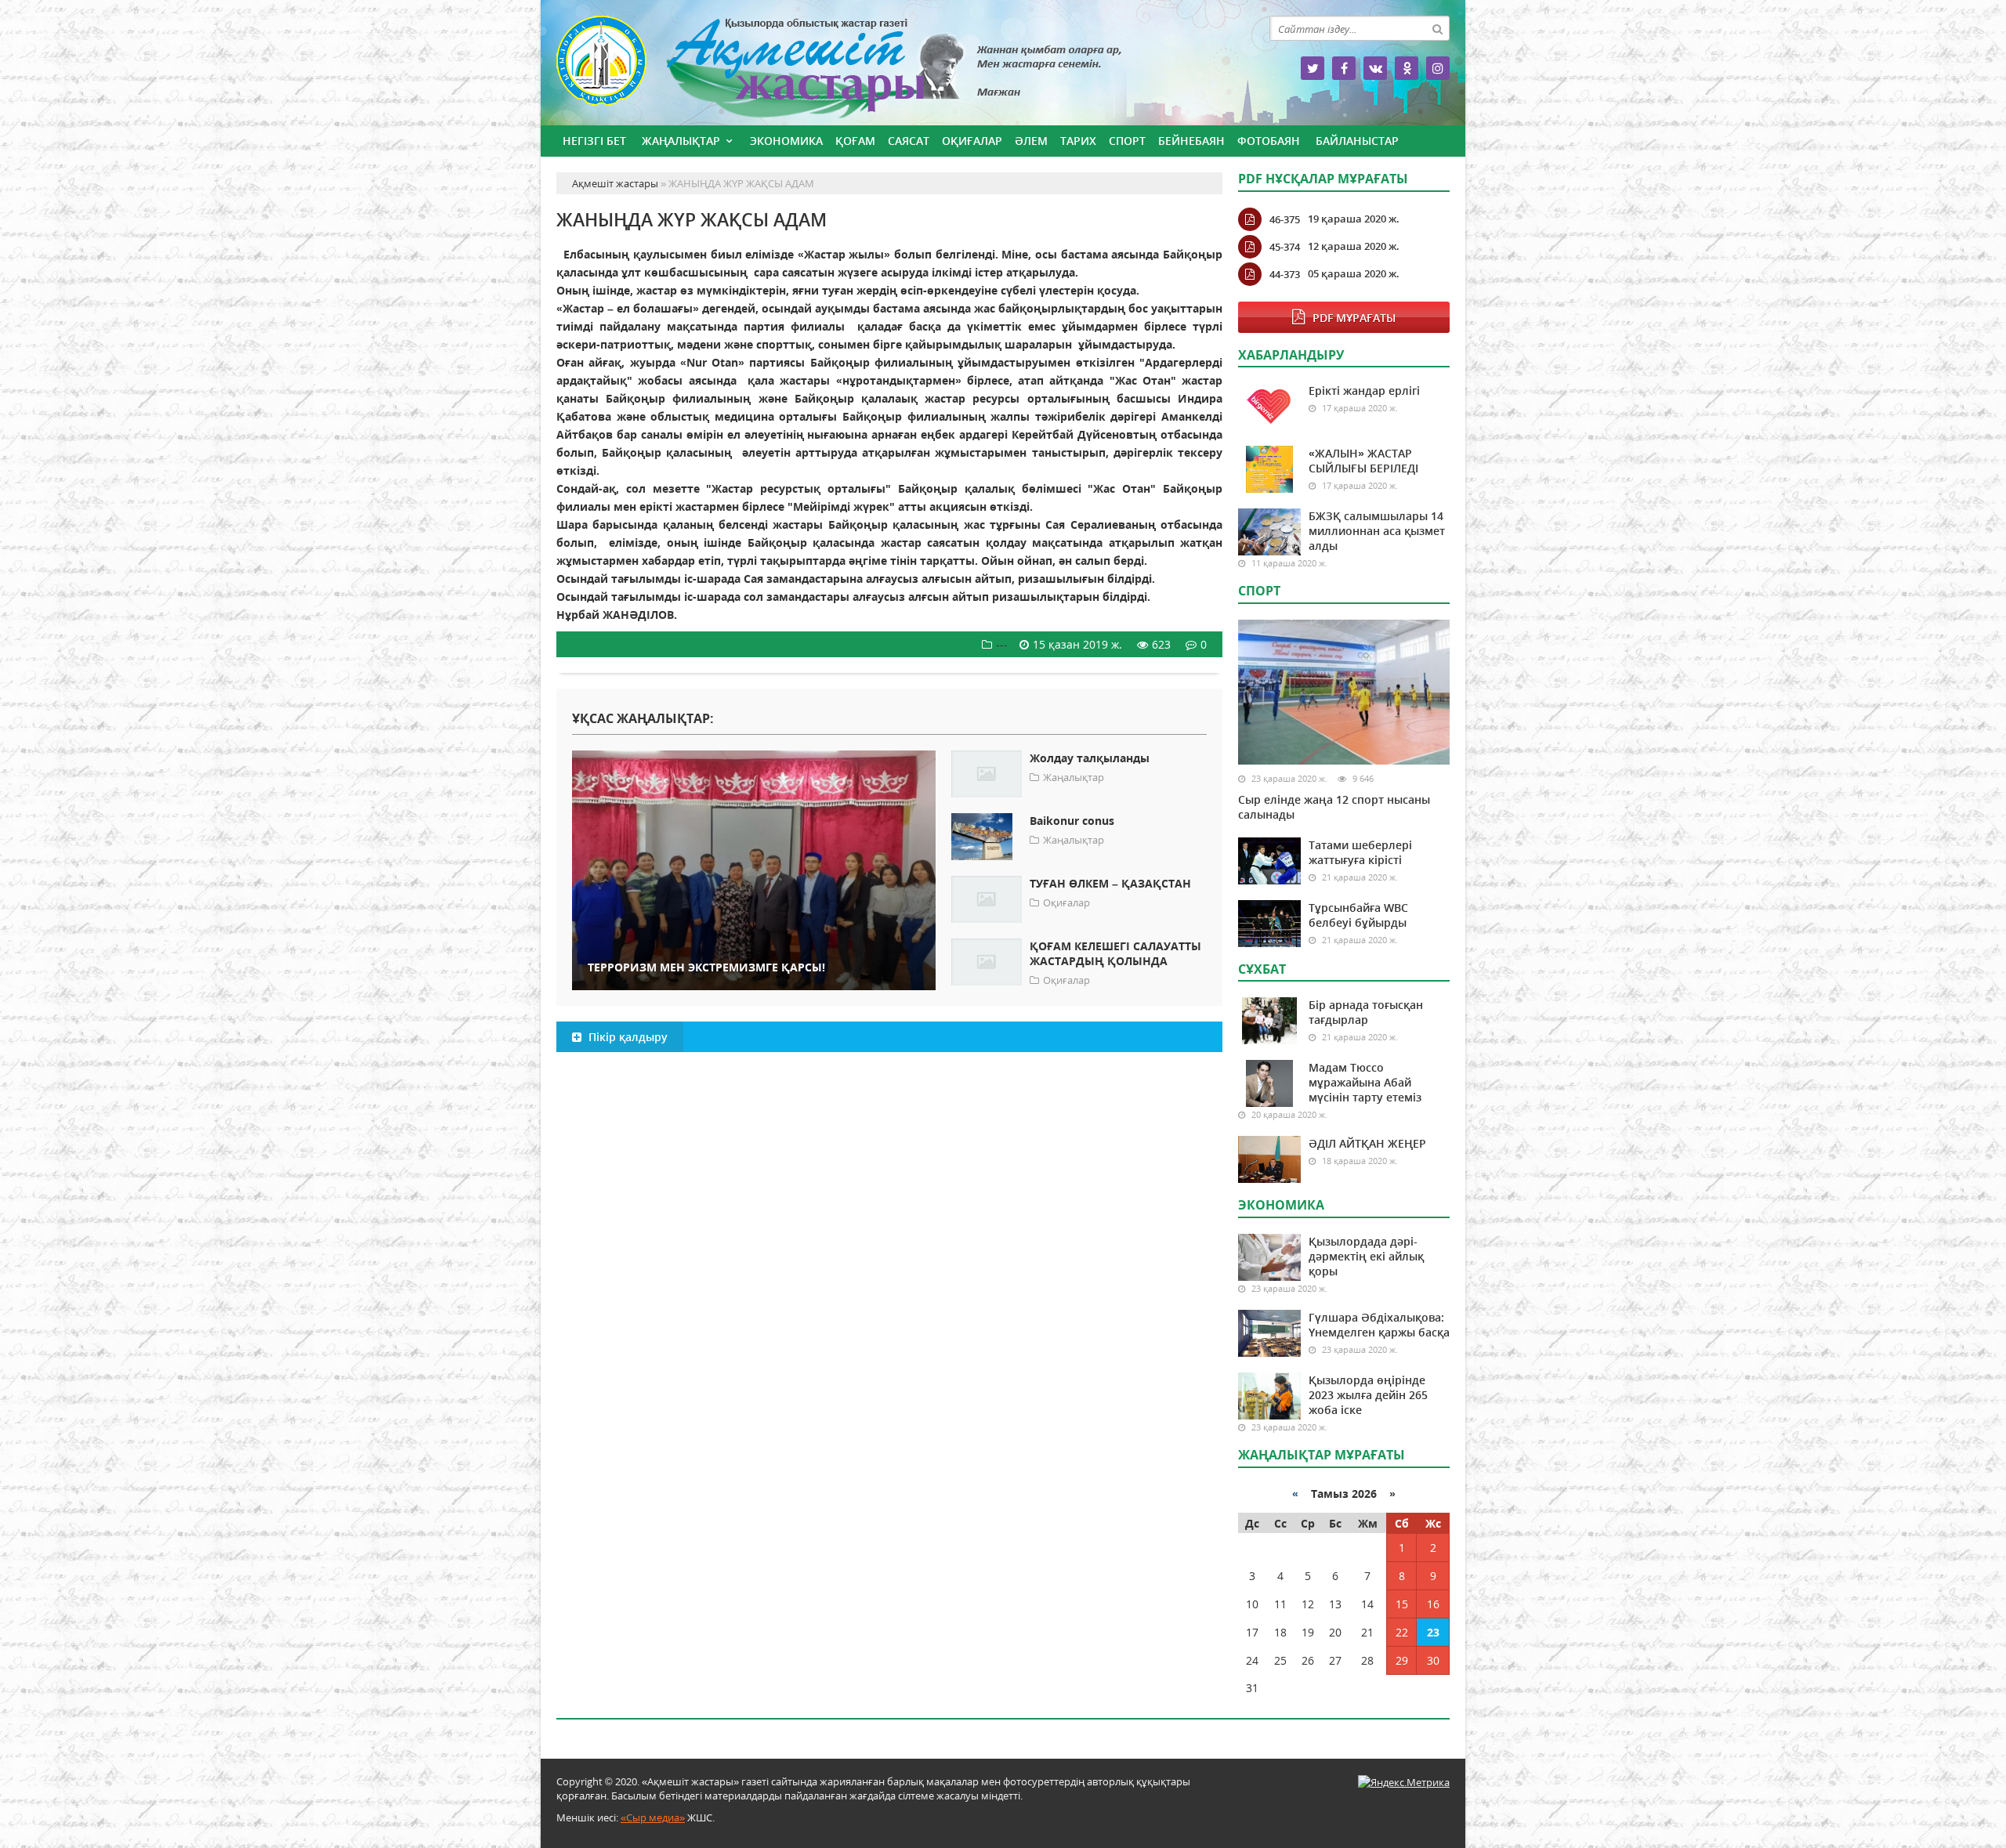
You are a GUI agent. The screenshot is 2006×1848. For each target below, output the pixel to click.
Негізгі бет (594, 141)
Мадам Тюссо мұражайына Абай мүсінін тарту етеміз (1365, 1082)
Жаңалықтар (681, 141)
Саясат (909, 141)
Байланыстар (1357, 141)
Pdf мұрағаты (1354, 318)
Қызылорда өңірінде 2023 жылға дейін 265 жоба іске (1368, 1395)
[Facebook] (1344, 68)
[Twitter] (1313, 68)
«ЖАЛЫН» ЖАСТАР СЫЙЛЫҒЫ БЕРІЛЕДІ (1363, 461)
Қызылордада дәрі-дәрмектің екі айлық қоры (1366, 1256)
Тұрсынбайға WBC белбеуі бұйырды (1358, 915)
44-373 (1285, 274)
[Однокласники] (1407, 68)
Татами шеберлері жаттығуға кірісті (1360, 852)
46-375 (1285, 219)
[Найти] (1437, 28)
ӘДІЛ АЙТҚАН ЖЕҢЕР (1367, 1143)
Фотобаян (1269, 141)
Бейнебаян (1191, 141)
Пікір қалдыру (626, 1037)
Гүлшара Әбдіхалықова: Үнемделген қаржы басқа (1379, 1325)
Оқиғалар (972, 141)
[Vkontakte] (1375, 68)
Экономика (786, 141)
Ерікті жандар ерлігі (1364, 391)
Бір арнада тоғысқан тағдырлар (1366, 1012)
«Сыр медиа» (653, 1817)
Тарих (1078, 141)
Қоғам (855, 141)
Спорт (1127, 141)
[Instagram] (1438, 68)
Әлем (1031, 141)
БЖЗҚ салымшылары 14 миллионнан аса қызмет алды (1377, 531)
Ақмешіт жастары (889, 69)
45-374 (1285, 247)
